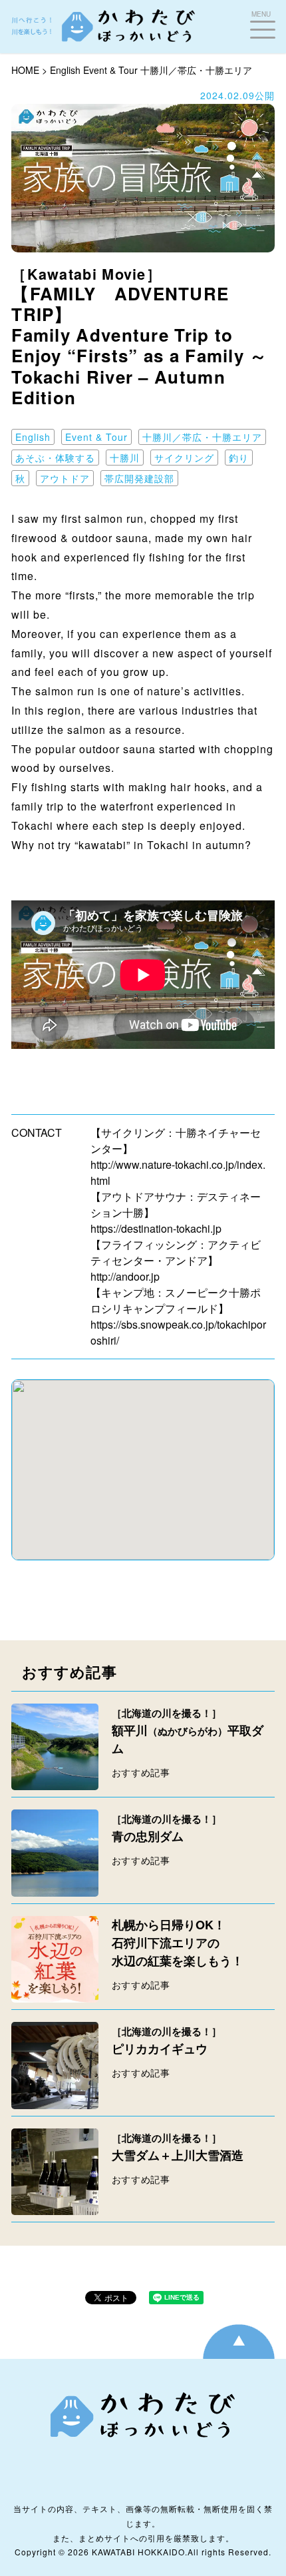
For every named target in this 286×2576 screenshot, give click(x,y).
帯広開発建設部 (139, 478)
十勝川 (125, 458)
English (65, 70)
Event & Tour (110, 70)
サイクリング (184, 458)
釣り (239, 458)
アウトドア (65, 478)
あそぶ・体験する (55, 458)
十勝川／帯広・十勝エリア (196, 70)
